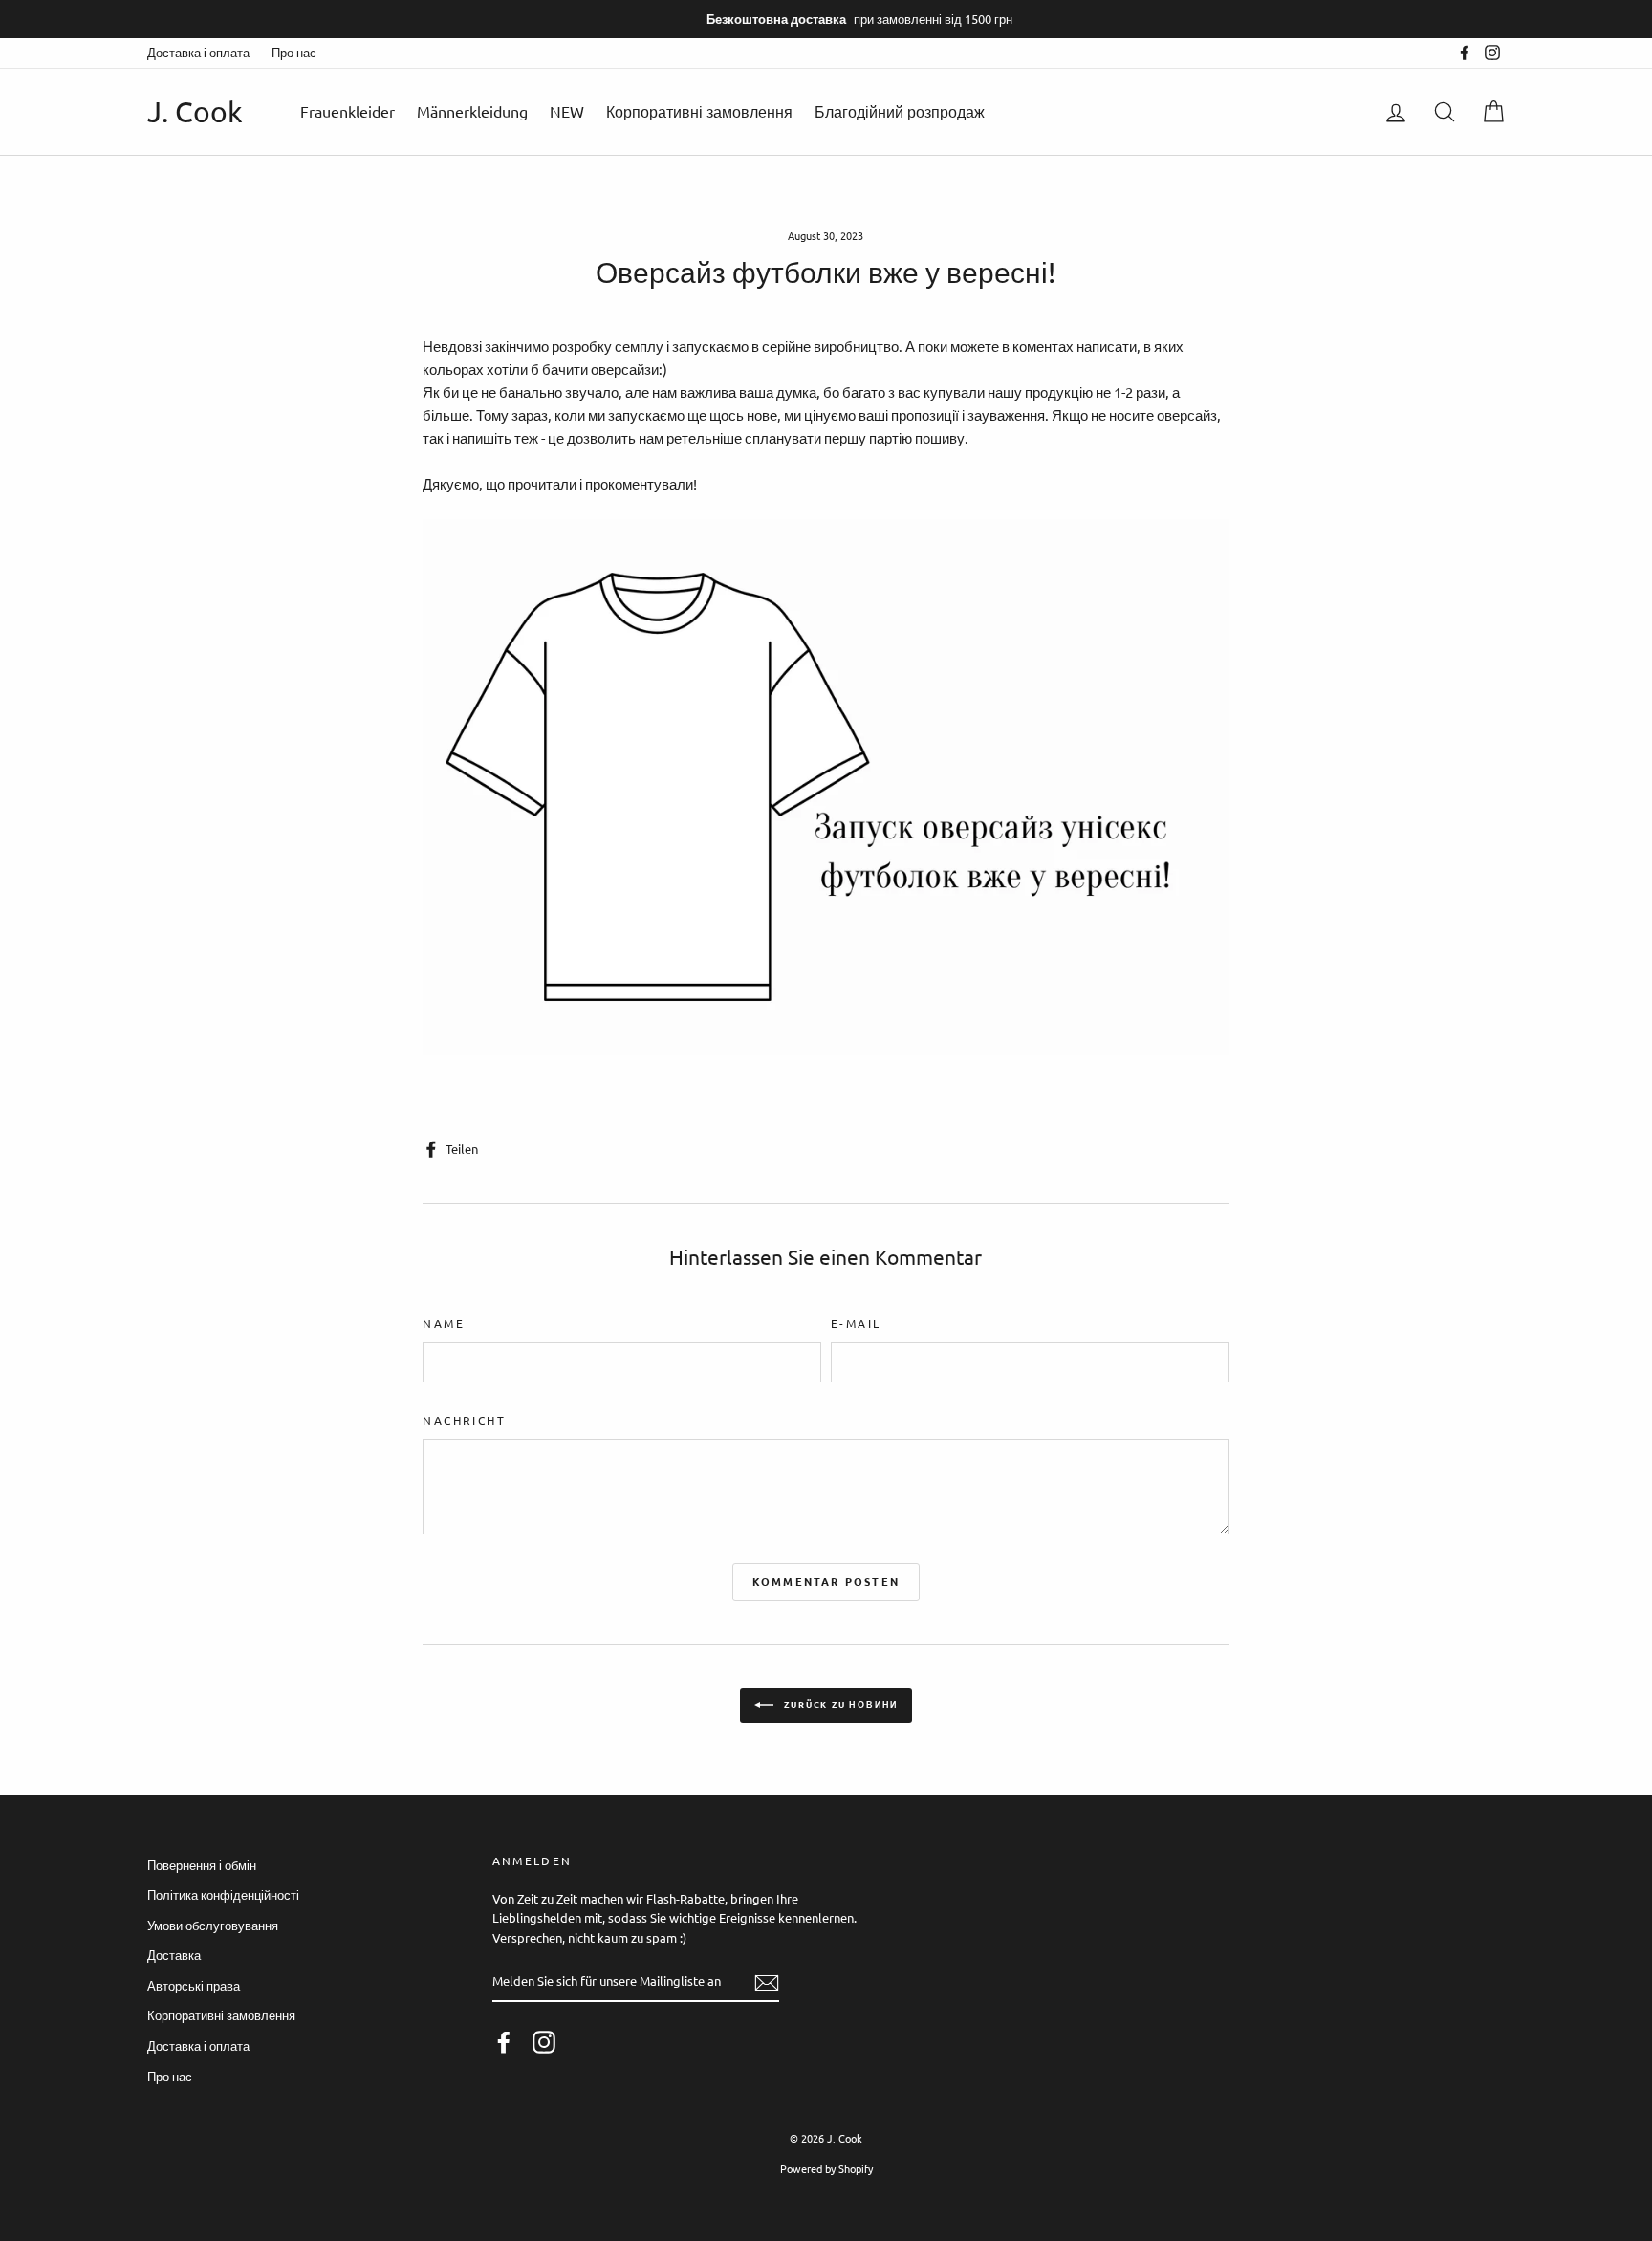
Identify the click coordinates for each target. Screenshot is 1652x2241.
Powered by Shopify (826, 2168)
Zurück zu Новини (840, 1704)
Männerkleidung (472, 111)
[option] (826, 19)
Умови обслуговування (213, 1925)
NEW (567, 111)
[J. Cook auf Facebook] (504, 2042)
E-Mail (856, 1323)
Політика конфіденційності (223, 1894)
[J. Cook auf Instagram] (544, 2042)
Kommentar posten (826, 1581)
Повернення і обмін (202, 1865)
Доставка (174, 1955)
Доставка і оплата (198, 52)
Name (444, 1323)
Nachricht (464, 1420)
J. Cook (195, 111)
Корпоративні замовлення (699, 111)
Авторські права (194, 1985)
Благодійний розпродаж (900, 111)
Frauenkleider (348, 111)
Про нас (294, 52)
